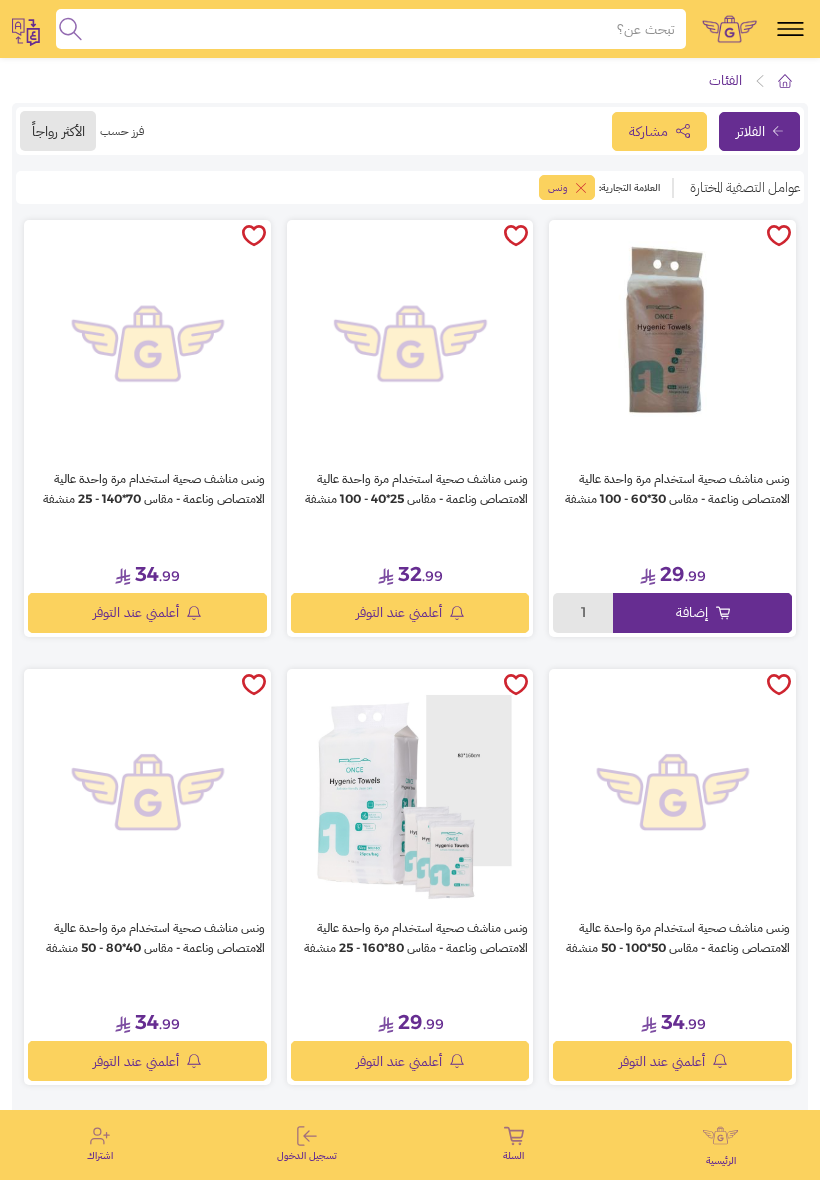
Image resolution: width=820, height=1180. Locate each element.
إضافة (692, 612)
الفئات (725, 80)
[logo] (729, 29)
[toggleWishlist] (779, 237)
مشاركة (648, 131)
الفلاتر (750, 131)
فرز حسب (122, 130)
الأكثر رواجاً (58, 131)
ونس (558, 187)
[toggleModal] (26, 29)
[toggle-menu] (790, 29)
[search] (70, 29)
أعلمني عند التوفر (399, 612)
